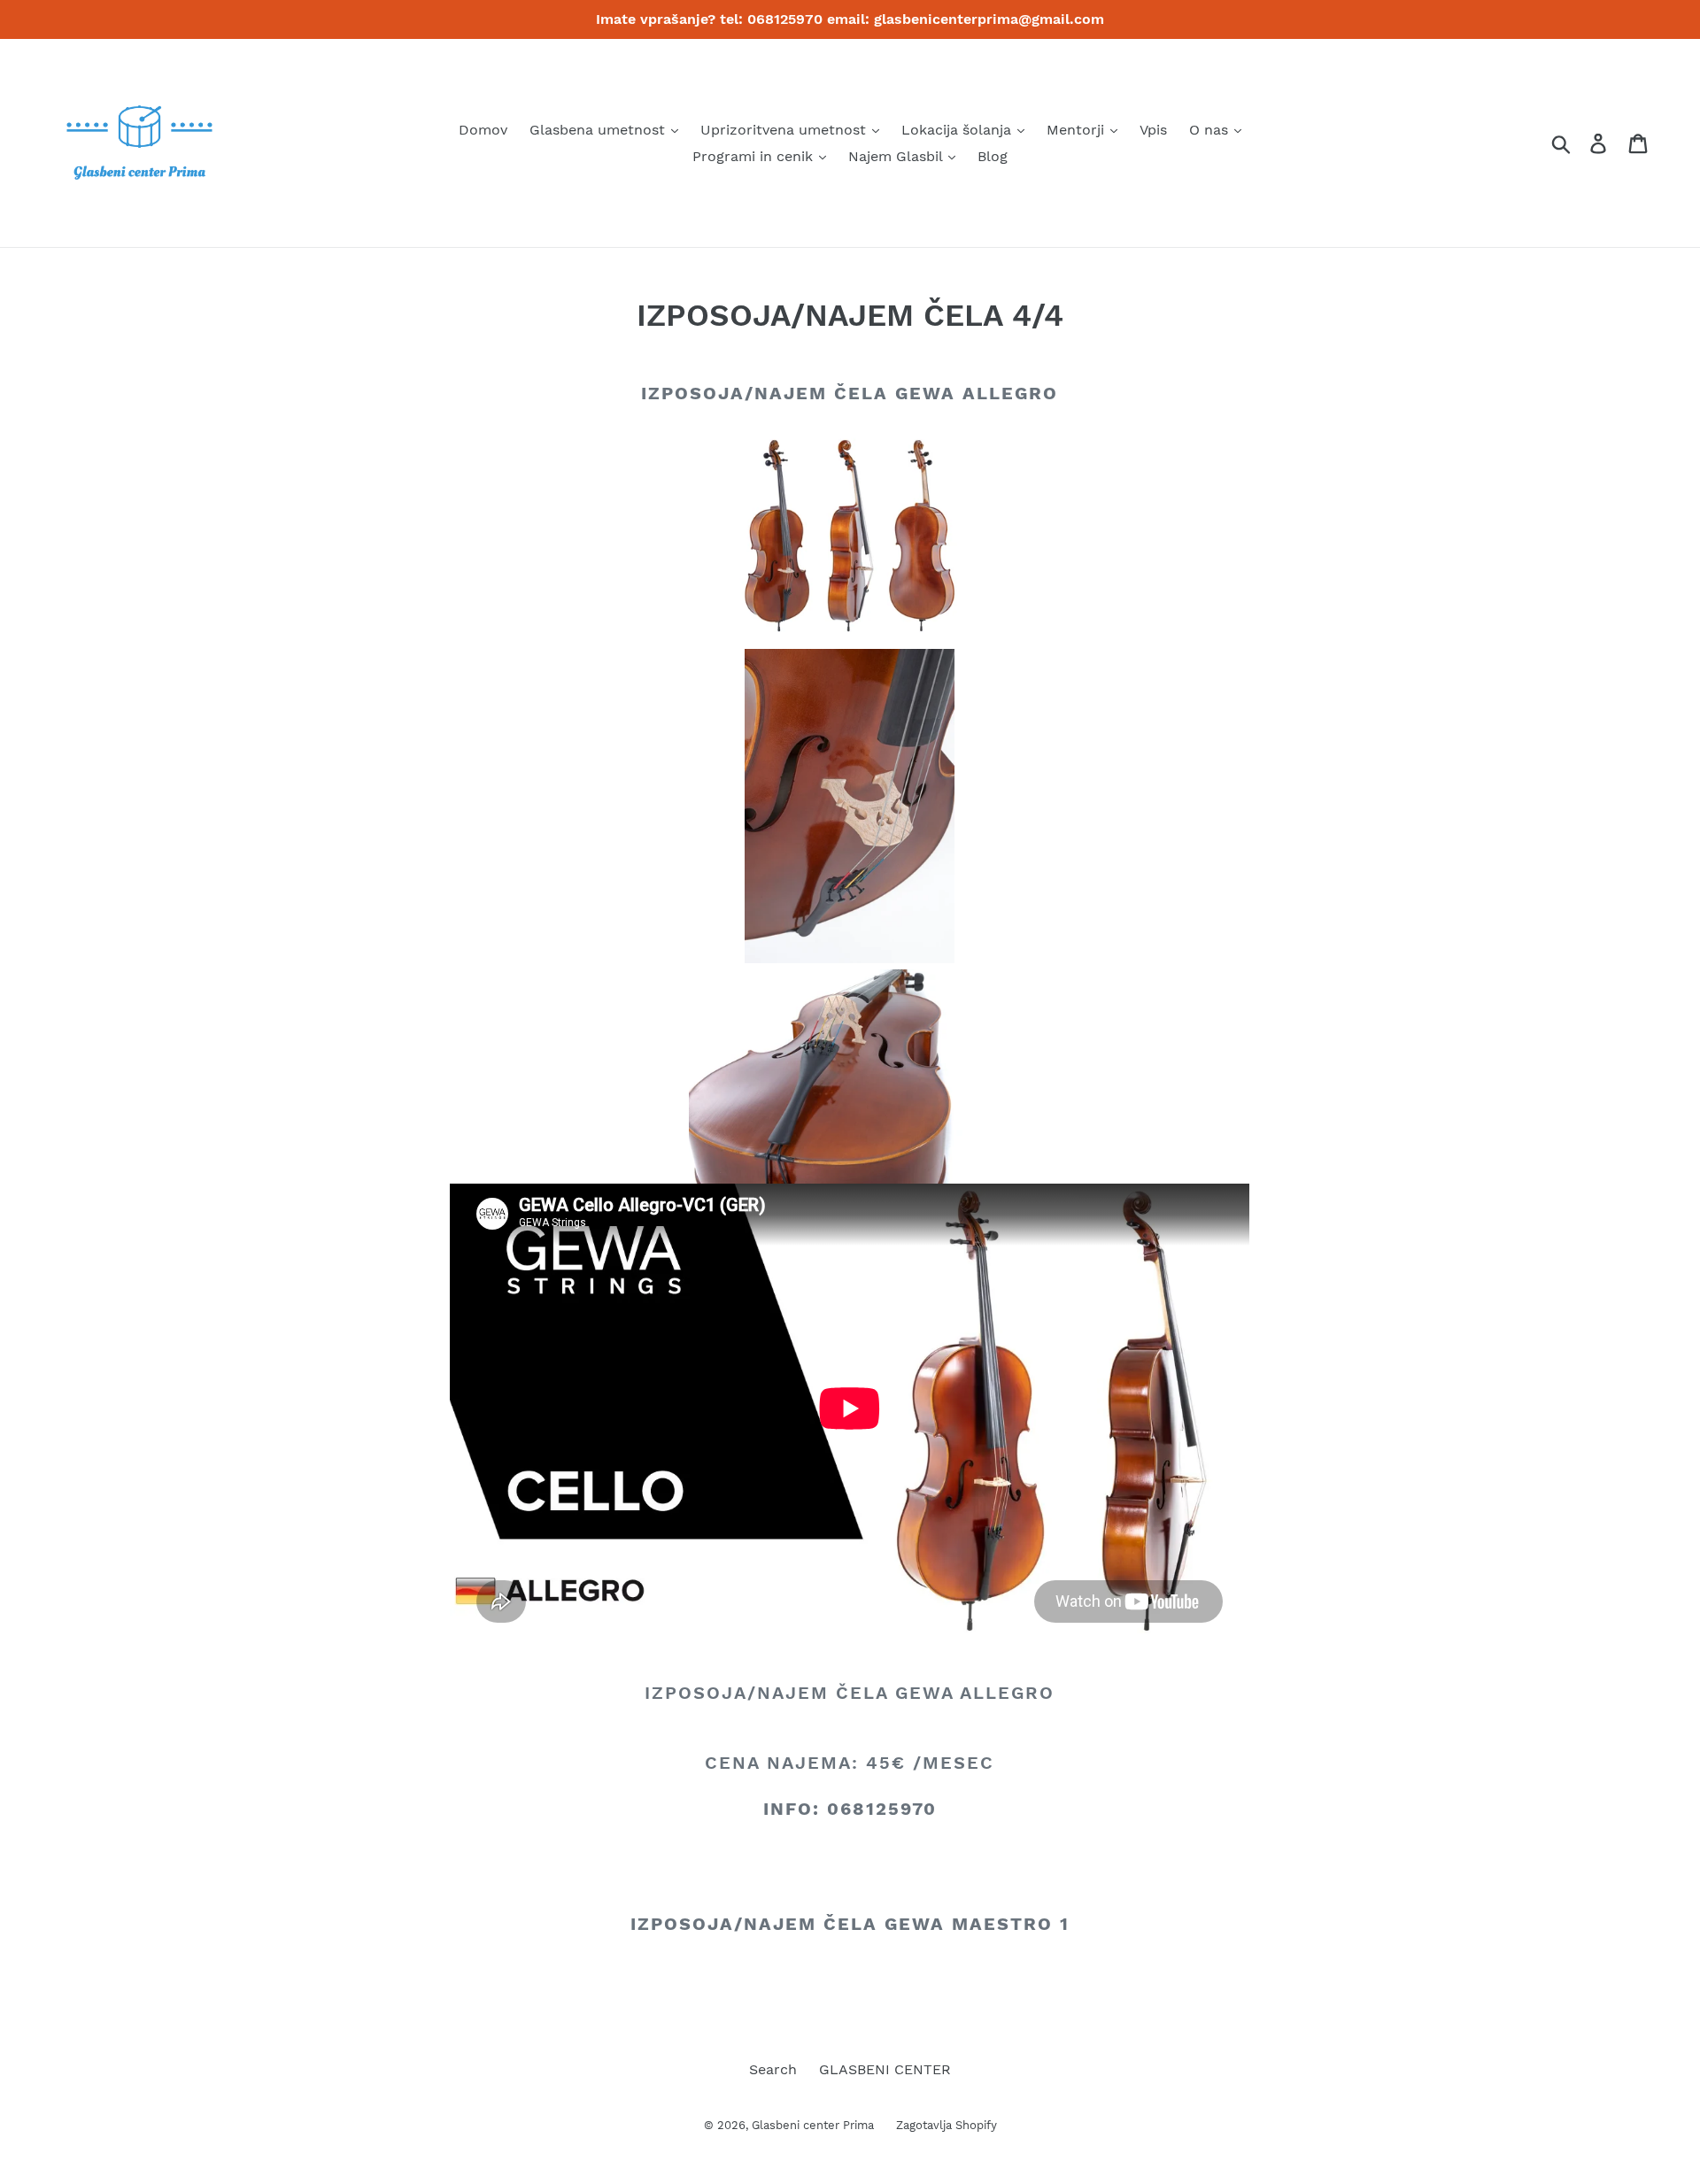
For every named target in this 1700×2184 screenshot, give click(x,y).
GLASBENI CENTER (885, 2069)
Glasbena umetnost (599, 130)
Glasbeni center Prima (813, 2125)
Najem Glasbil (897, 156)
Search (773, 2069)
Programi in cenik (755, 156)
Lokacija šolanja (958, 130)
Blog (993, 156)
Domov (483, 130)
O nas (1211, 130)
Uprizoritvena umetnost (785, 130)
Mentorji (1078, 130)
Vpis (1153, 130)
